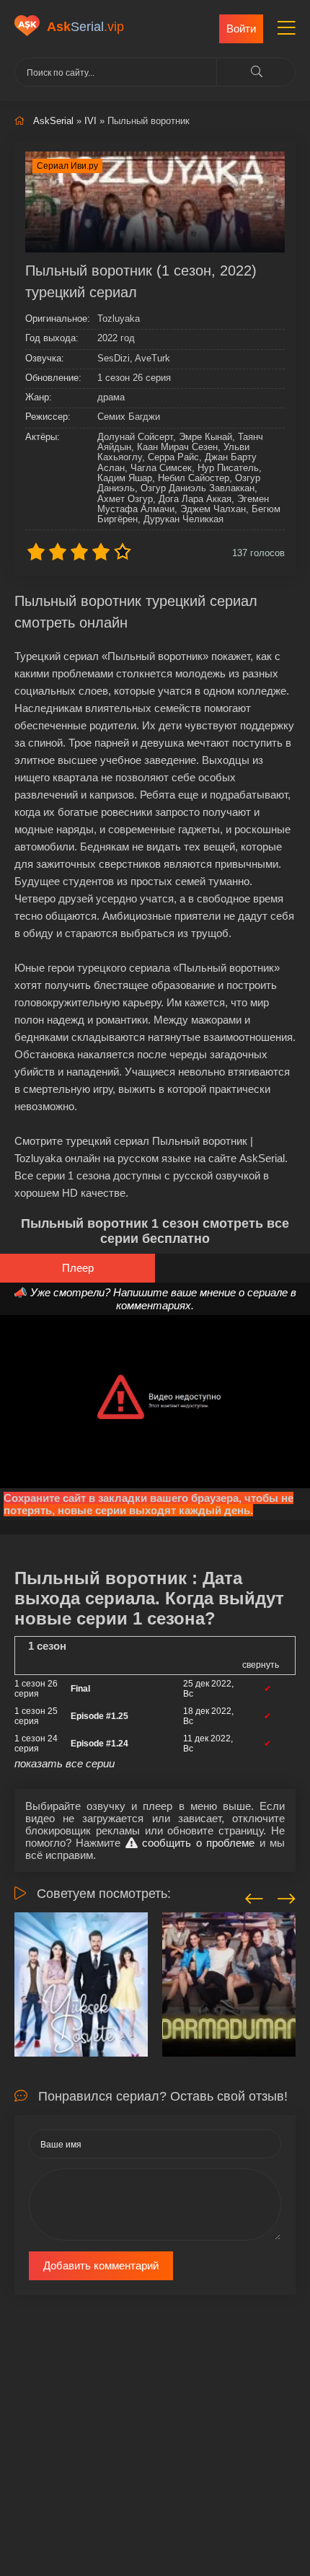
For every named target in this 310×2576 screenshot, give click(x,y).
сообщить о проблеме (196, 1843)
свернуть (261, 1665)
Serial (85, 27)
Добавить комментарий (101, 2265)
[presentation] (254, 1896)
